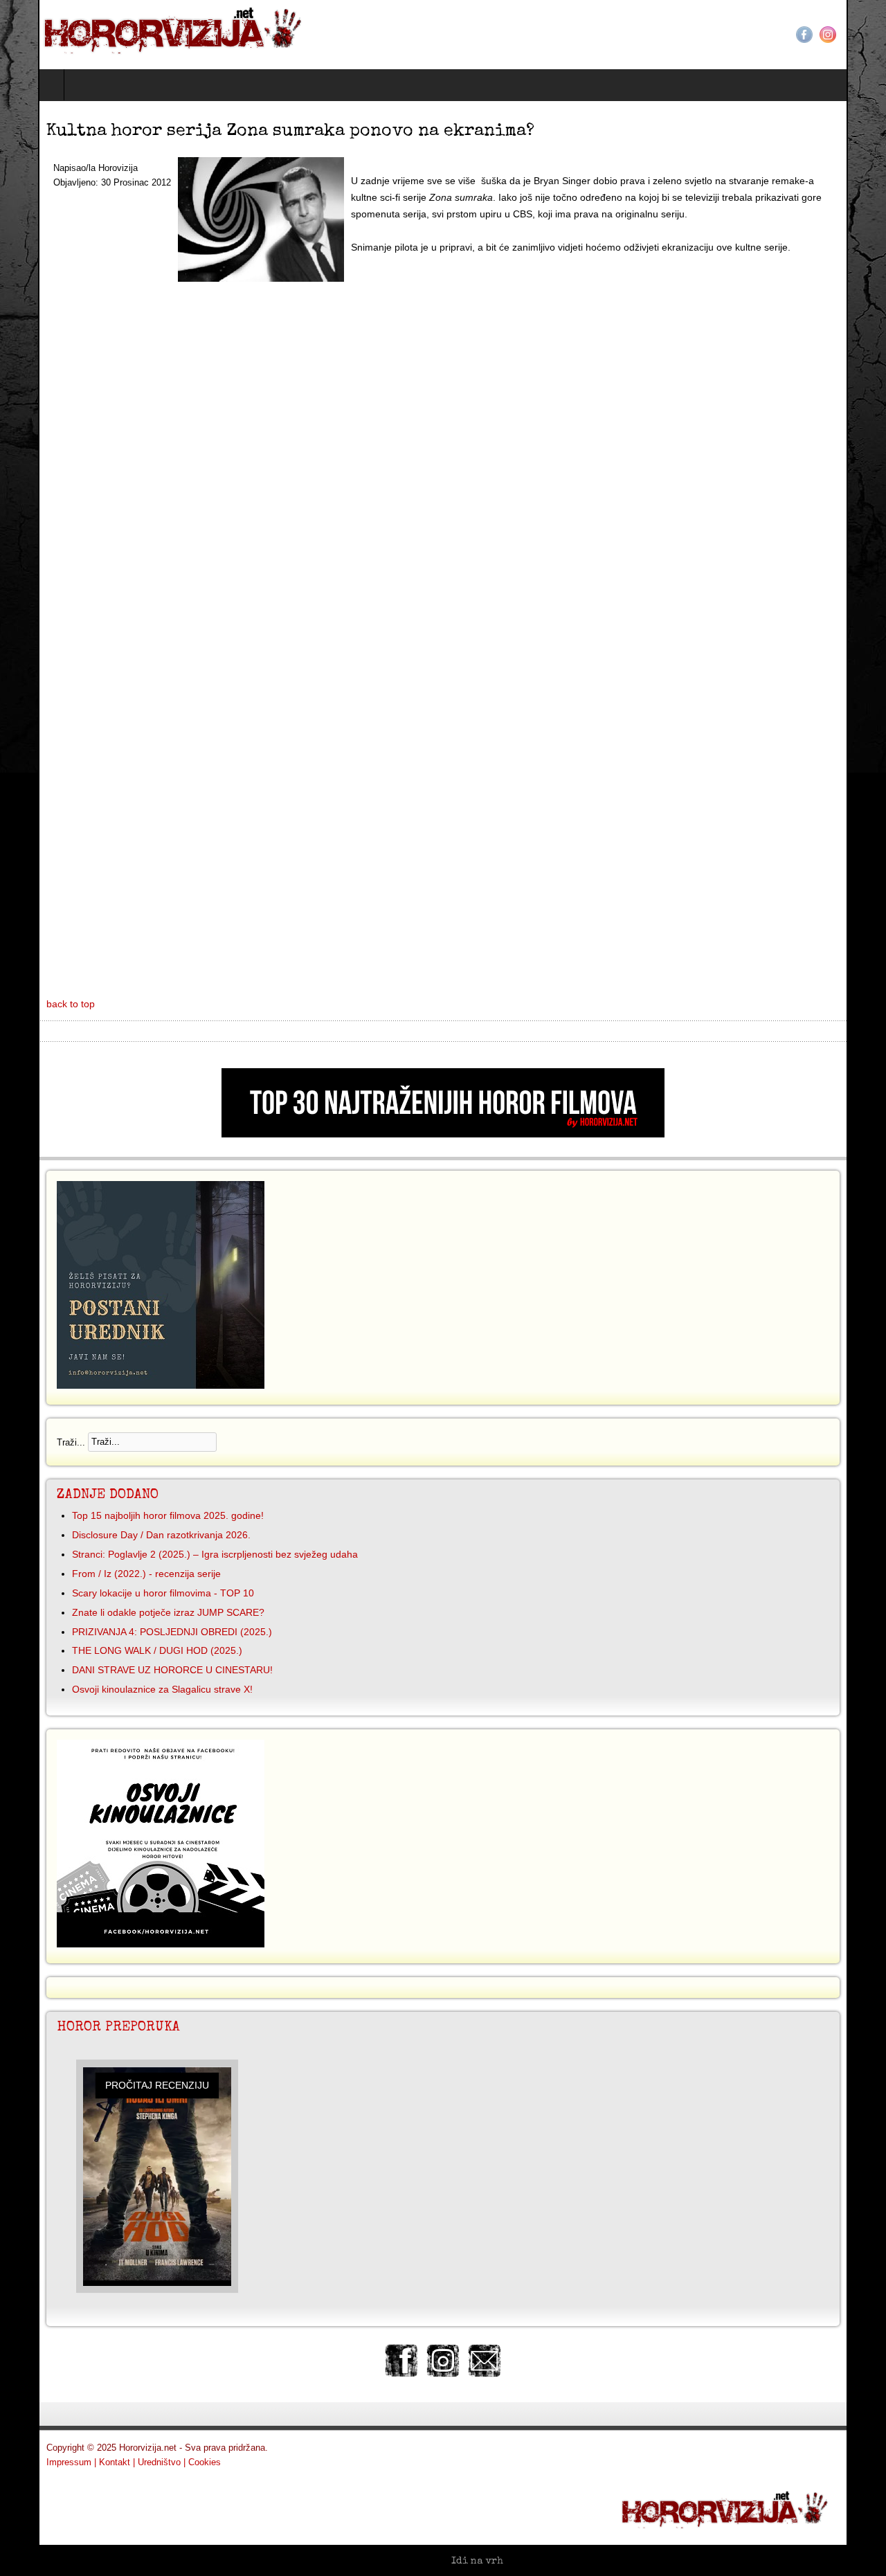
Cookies (166, 2462)
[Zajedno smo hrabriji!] (140, 28)
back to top (33, 1004)
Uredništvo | (124, 2462)
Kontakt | (79, 2462)
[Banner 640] (443, 1134)
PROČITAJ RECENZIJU (119, 2085)
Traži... (33, 1442)
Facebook (842, 35)
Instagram (866, 35)
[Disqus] (443, 458)
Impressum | (33, 2462)
